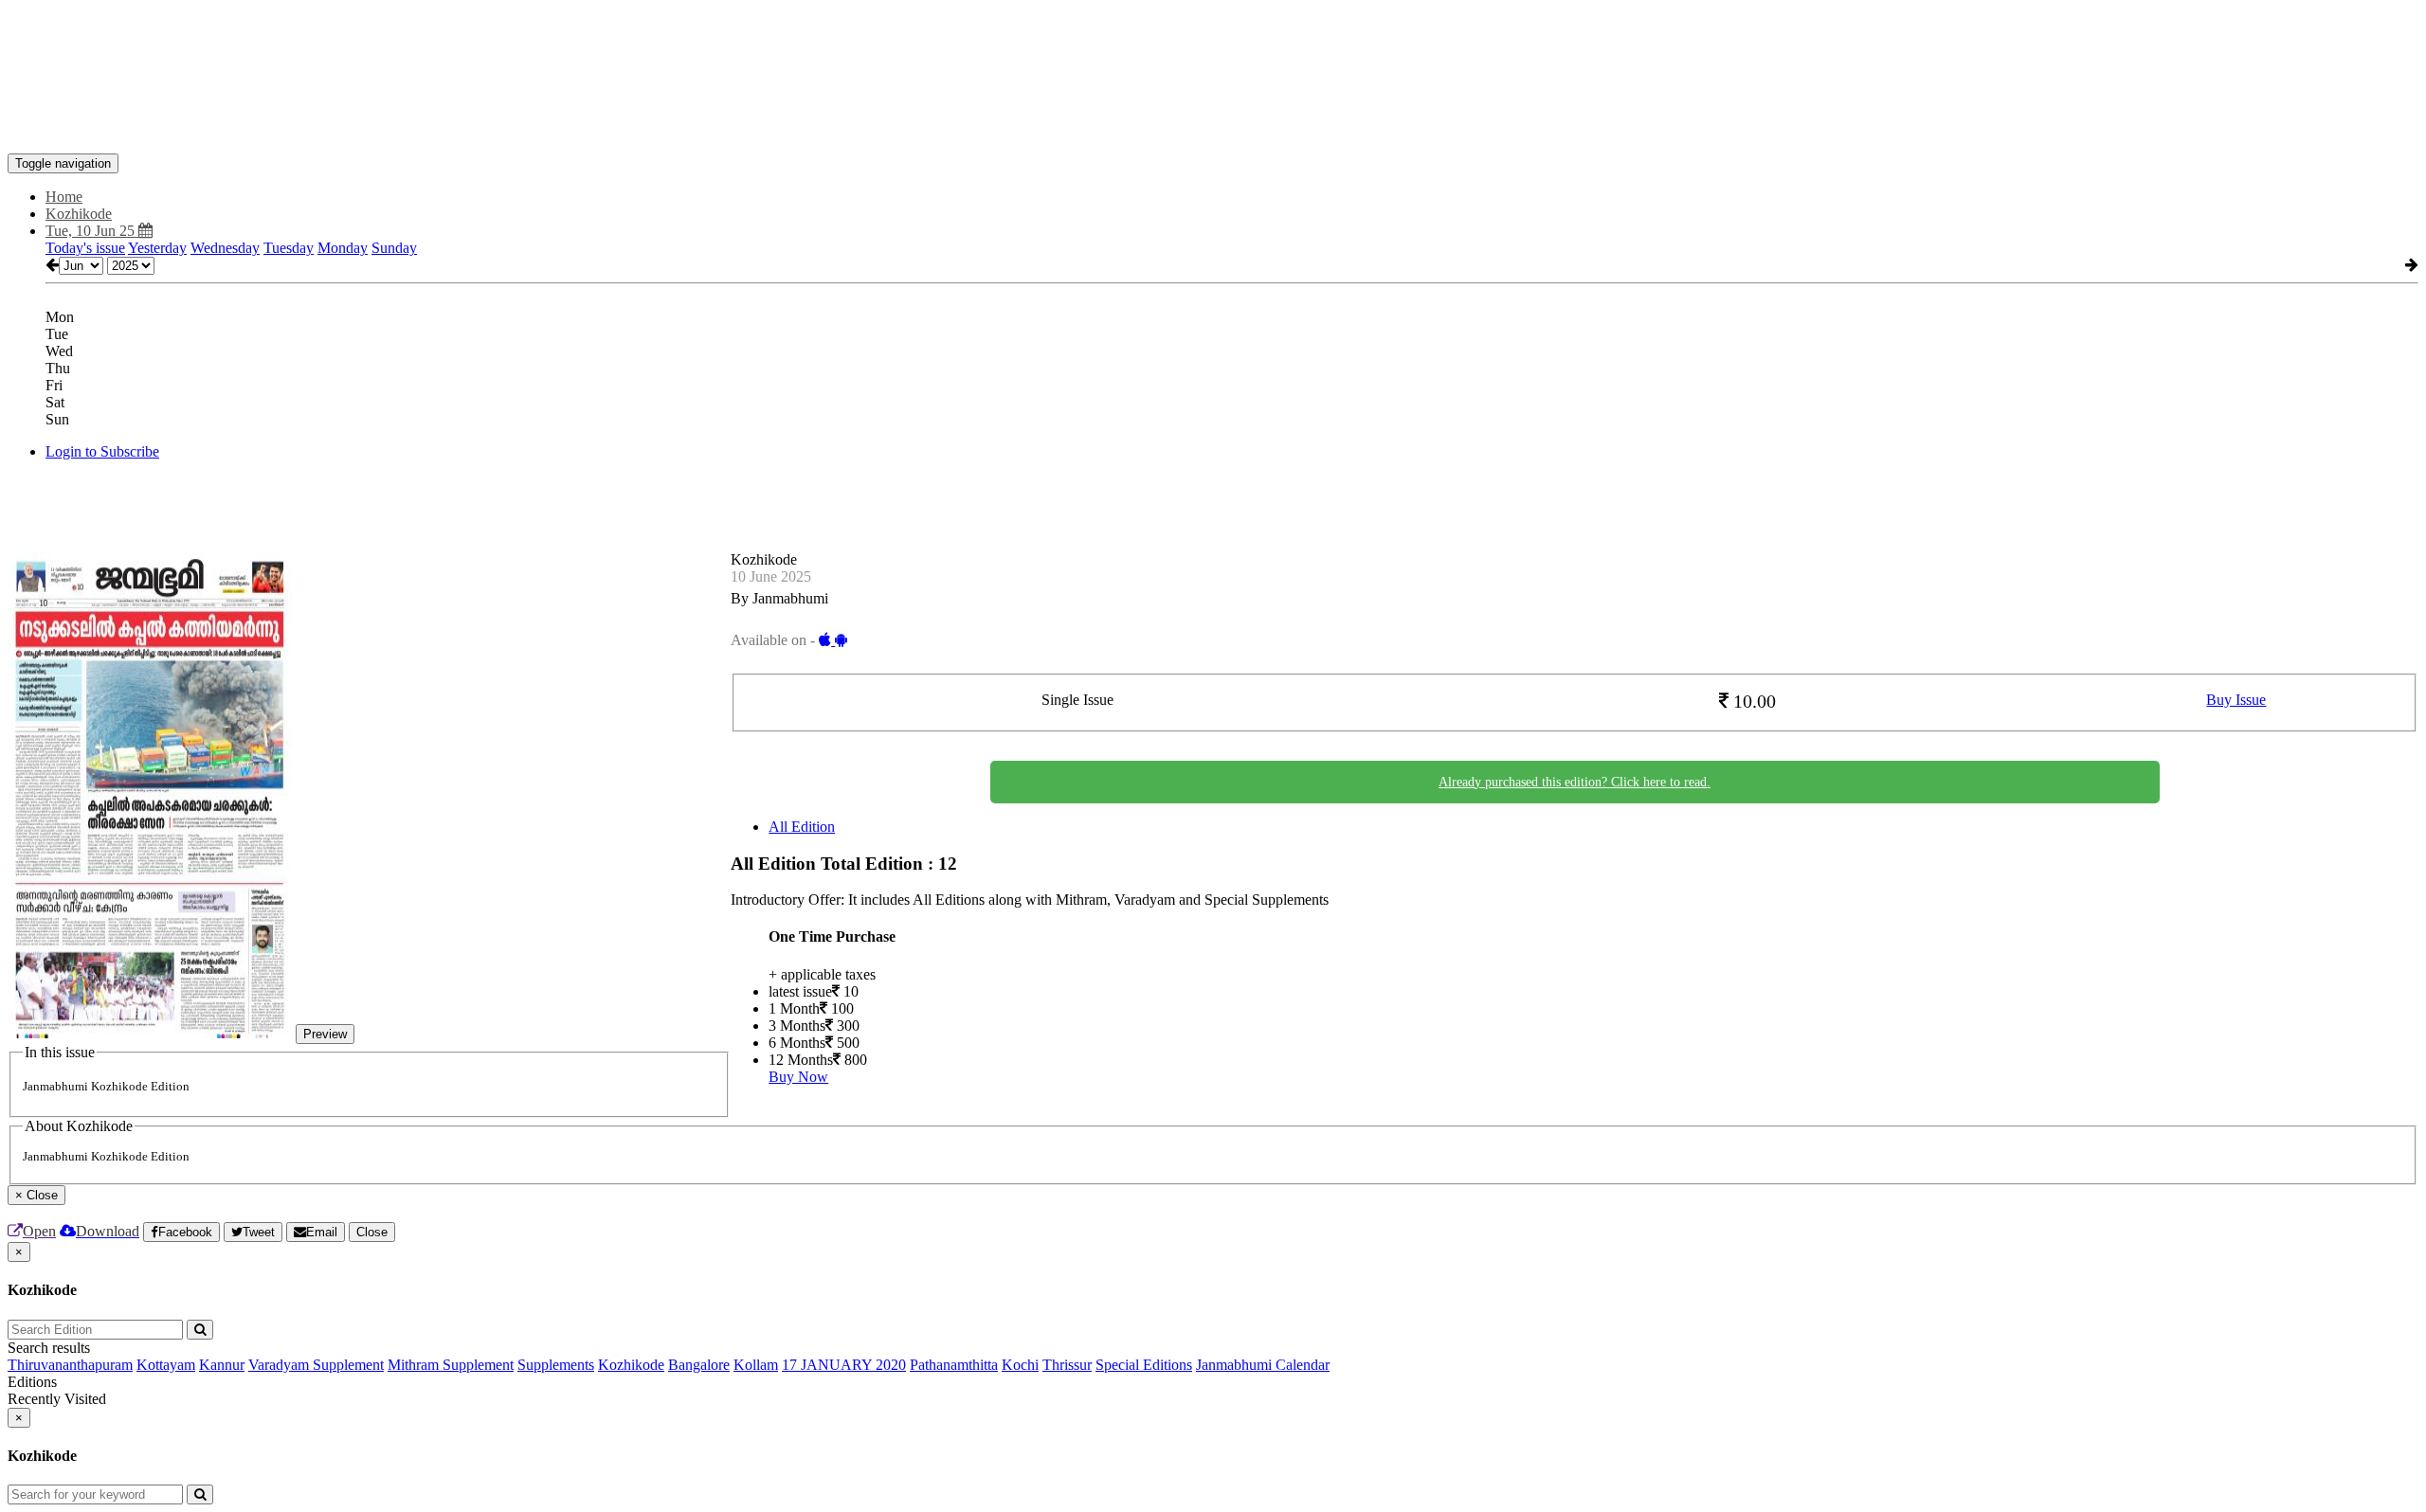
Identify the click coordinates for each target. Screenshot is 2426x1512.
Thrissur (1067, 1365)
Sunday (394, 248)
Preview (325, 1034)
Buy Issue (2236, 700)
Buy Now (798, 1077)
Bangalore (699, 1365)
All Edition (802, 827)
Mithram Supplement (451, 1365)
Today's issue (85, 248)
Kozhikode (631, 1365)
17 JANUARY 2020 (844, 1365)
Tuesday (289, 248)
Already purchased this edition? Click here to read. (1575, 782)
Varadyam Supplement (316, 1365)
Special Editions (1144, 1365)
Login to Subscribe (102, 451)
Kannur (222, 1365)
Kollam (756, 1365)
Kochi (1020, 1365)
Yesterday (157, 248)
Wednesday (225, 248)
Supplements (556, 1365)
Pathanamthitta (954, 1365)
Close (372, 1232)
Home (64, 197)
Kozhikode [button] (79, 214)
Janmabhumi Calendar (1263, 1365)
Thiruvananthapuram (70, 1365)
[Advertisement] (353, 50)
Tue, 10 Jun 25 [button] (92, 231)
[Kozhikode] (1213, 125)
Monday (343, 248)
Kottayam (166, 1365)
